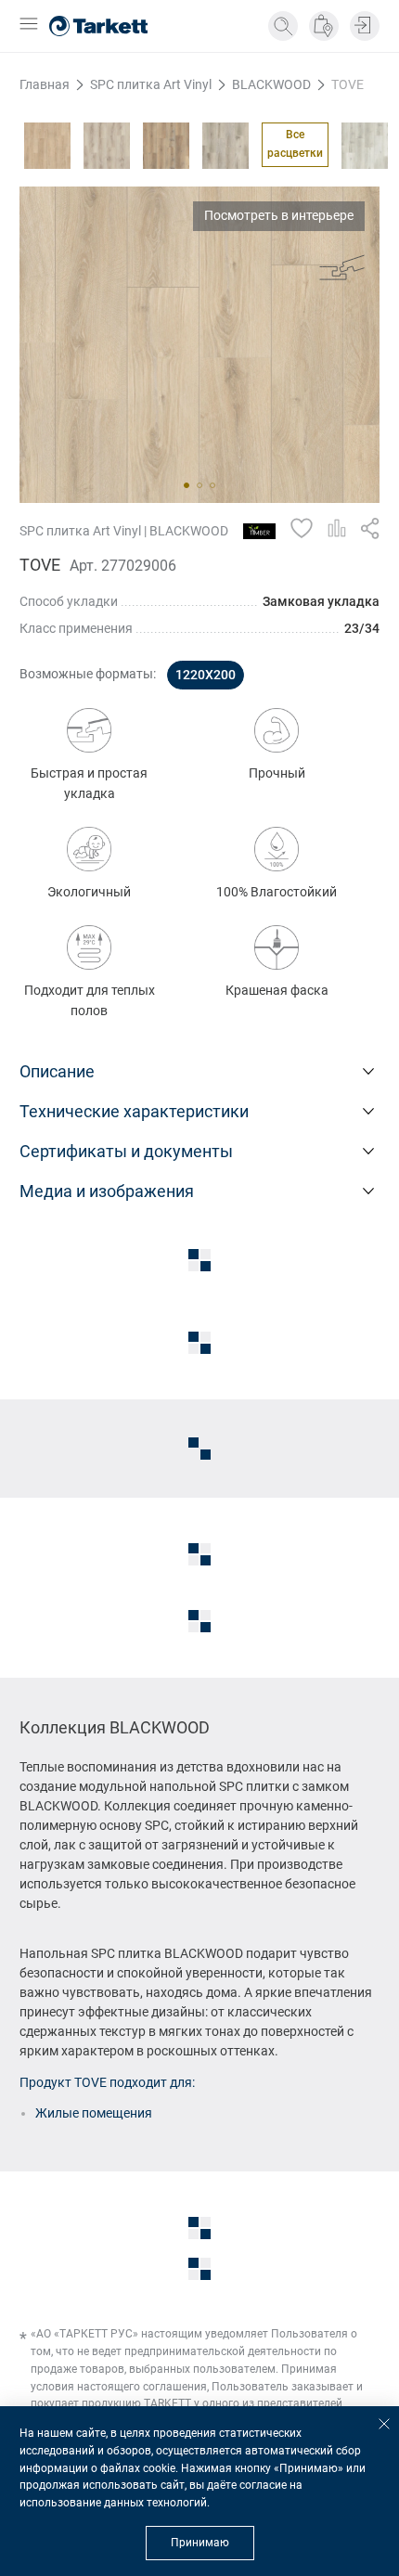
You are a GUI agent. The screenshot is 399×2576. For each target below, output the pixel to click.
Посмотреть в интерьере (279, 215)
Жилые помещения (94, 2113)
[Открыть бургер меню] (29, 26)
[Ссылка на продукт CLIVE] (225, 146)
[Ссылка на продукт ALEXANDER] (47, 146)
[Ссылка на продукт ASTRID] (107, 146)
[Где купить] (324, 26)
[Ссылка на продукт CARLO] (166, 146)
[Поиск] (283, 26)
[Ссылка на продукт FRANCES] (365, 146)
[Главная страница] (98, 26)
